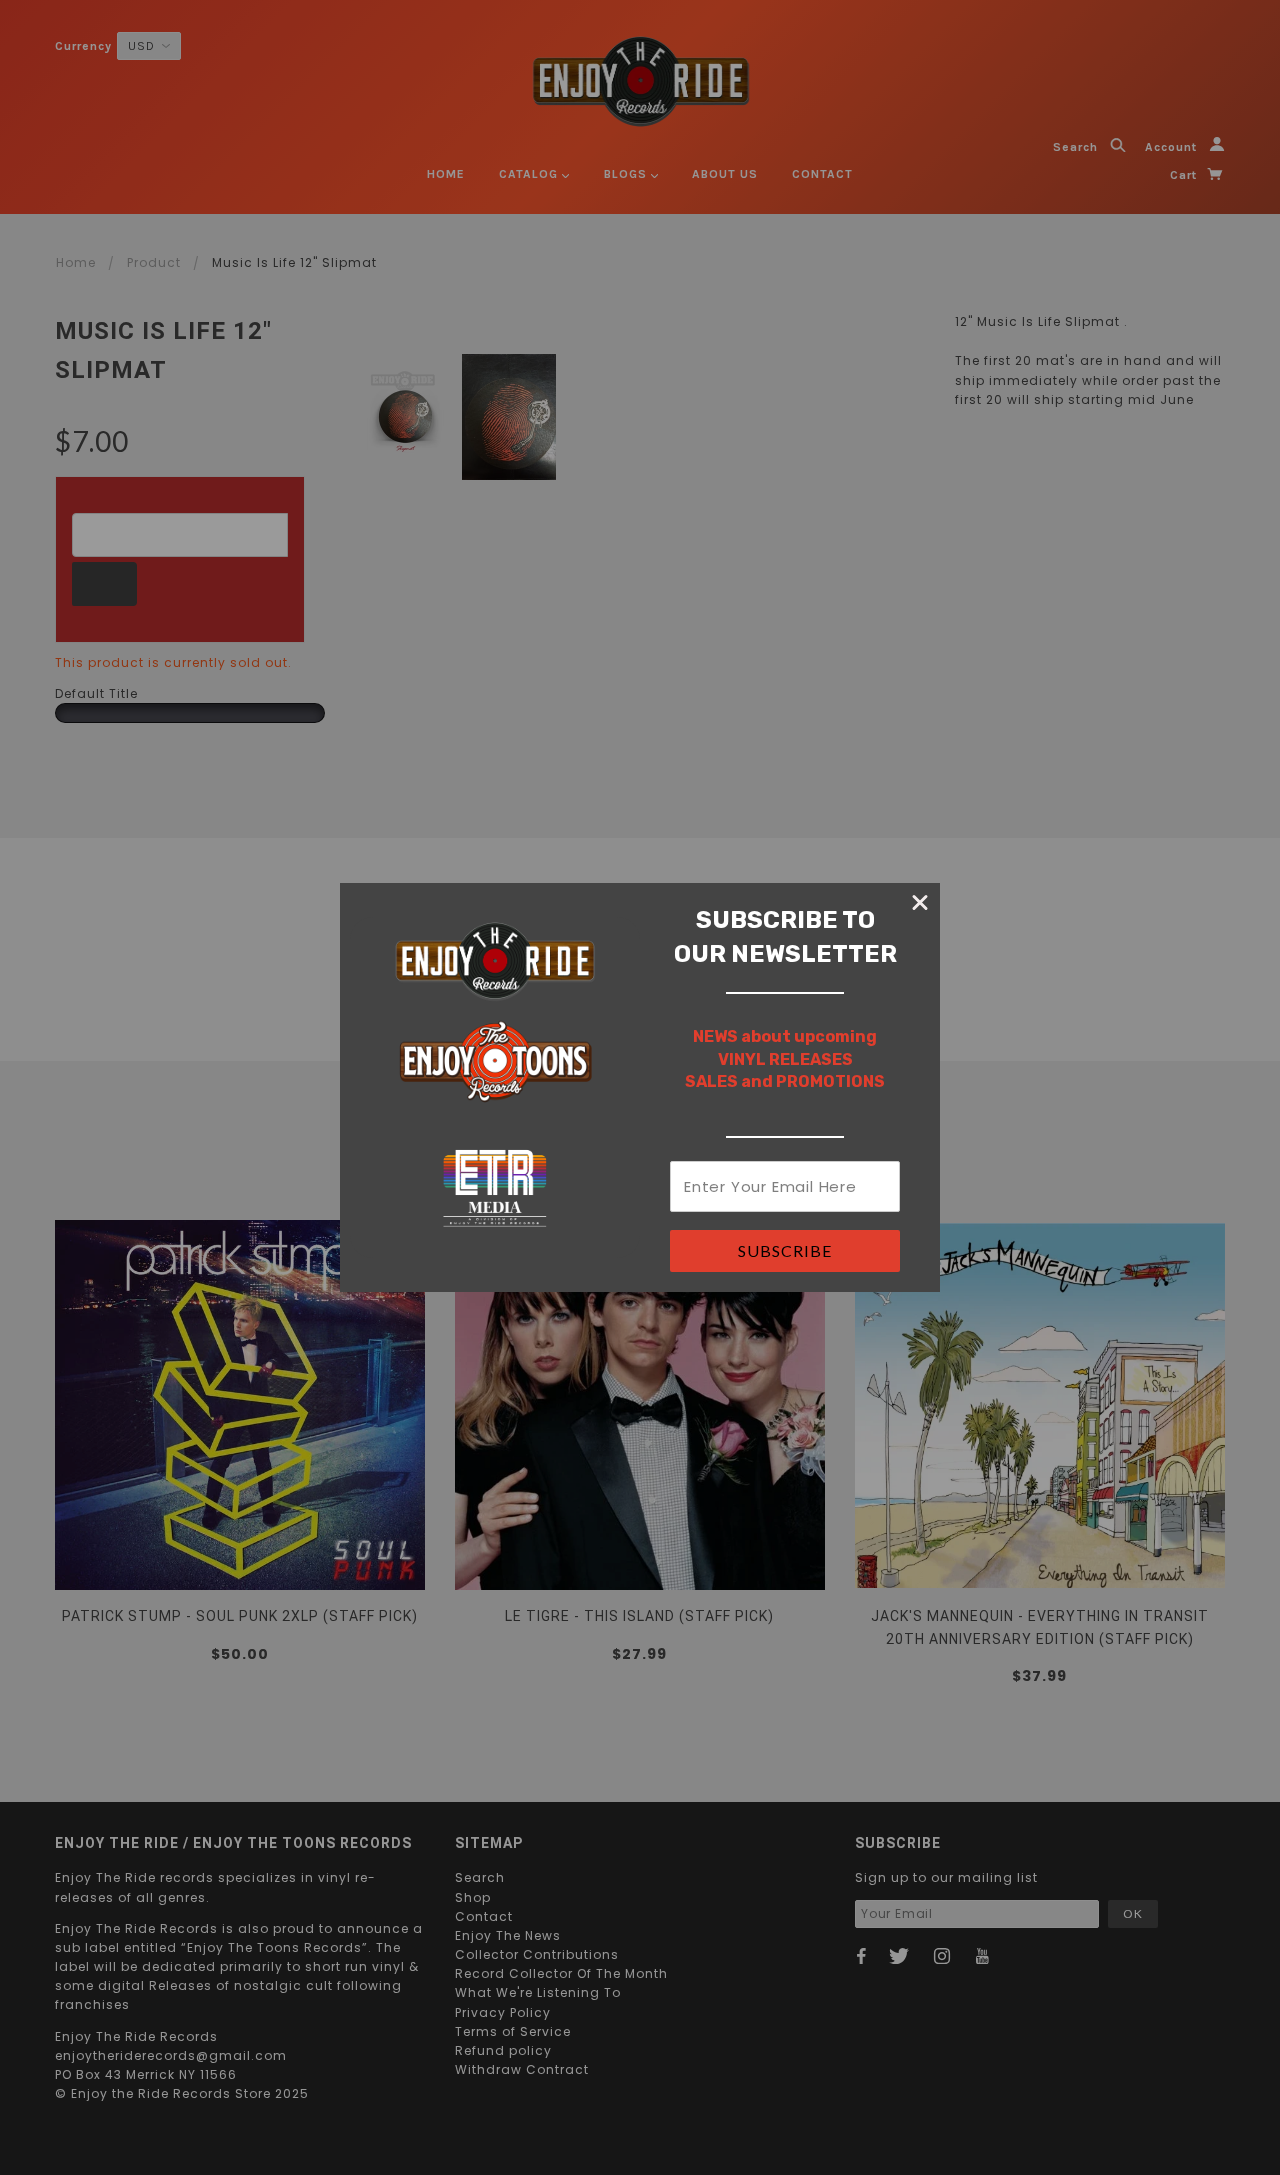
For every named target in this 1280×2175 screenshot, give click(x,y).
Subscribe (785, 1250)
